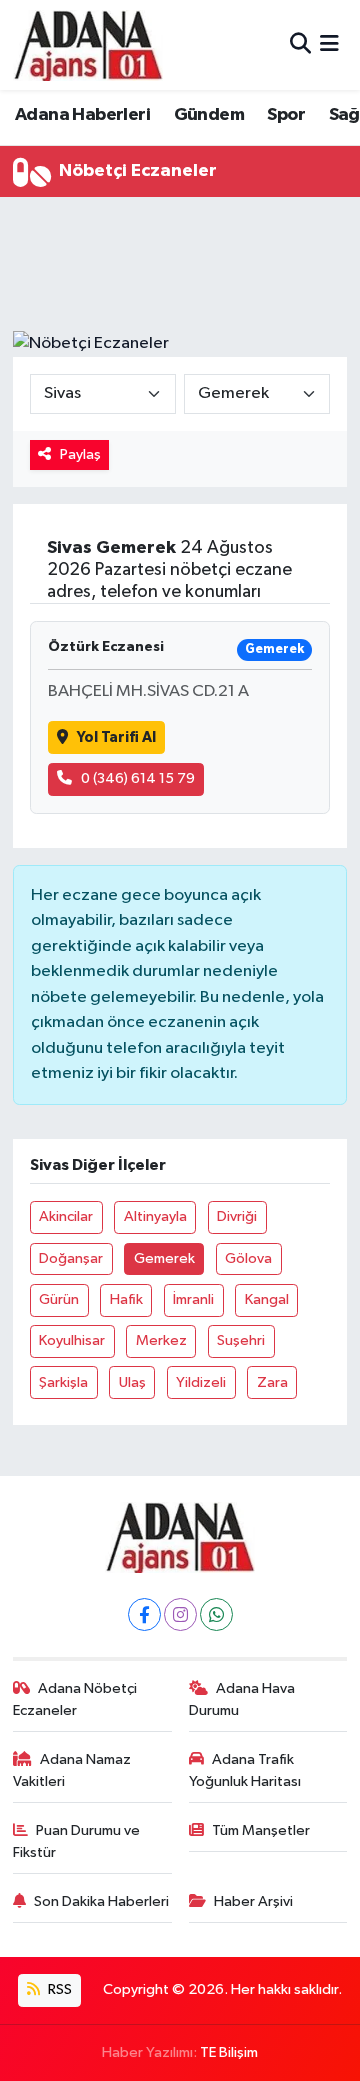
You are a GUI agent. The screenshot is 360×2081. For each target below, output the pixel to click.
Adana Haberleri (82, 115)
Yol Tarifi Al (116, 737)
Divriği (237, 1216)
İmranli (193, 1299)
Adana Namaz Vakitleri (72, 1770)
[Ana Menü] (329, 44)
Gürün (59, 1299)
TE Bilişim (229, 2052)
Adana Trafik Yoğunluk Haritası (245, 1770)
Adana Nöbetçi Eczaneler (75, 1699)
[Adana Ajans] (88, 45)
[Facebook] (144, 1614)
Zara (272, 1382)
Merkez (161, 1340)
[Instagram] (180, 1614)
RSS (58, 1989)
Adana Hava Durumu (242, 1699)
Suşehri (241, 1340)
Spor (286, 115)
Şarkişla (63, 1382)
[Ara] (300, 44)
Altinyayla (155, 1216)
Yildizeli (201, 1382)
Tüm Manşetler (261, 1830)
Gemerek (164, 1258)
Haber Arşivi (253, 1901)
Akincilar (66, 1216)
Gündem (209, 115)
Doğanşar (71, 1258)
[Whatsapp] (216, 1614)
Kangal (267, 1299)
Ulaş (132, 1382)
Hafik (126, 1299)
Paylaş (80, 454)
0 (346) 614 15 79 (138, 778)
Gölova (248, 1258)
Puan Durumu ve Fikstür (77, 1841)
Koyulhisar (72, 1340)
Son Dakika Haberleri (101, 1901)
